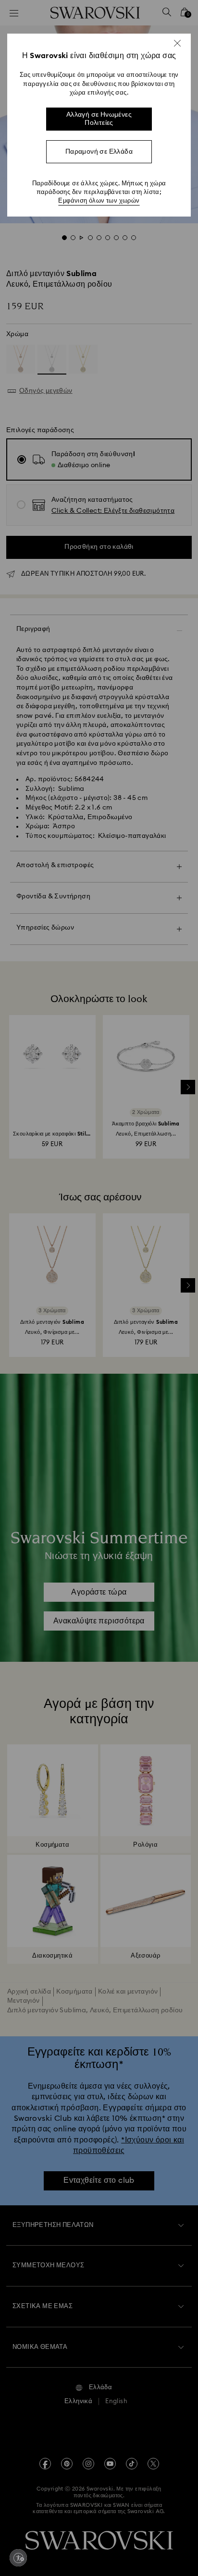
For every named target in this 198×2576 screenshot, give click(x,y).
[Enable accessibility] (18, 2558)
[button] (177, 43)
